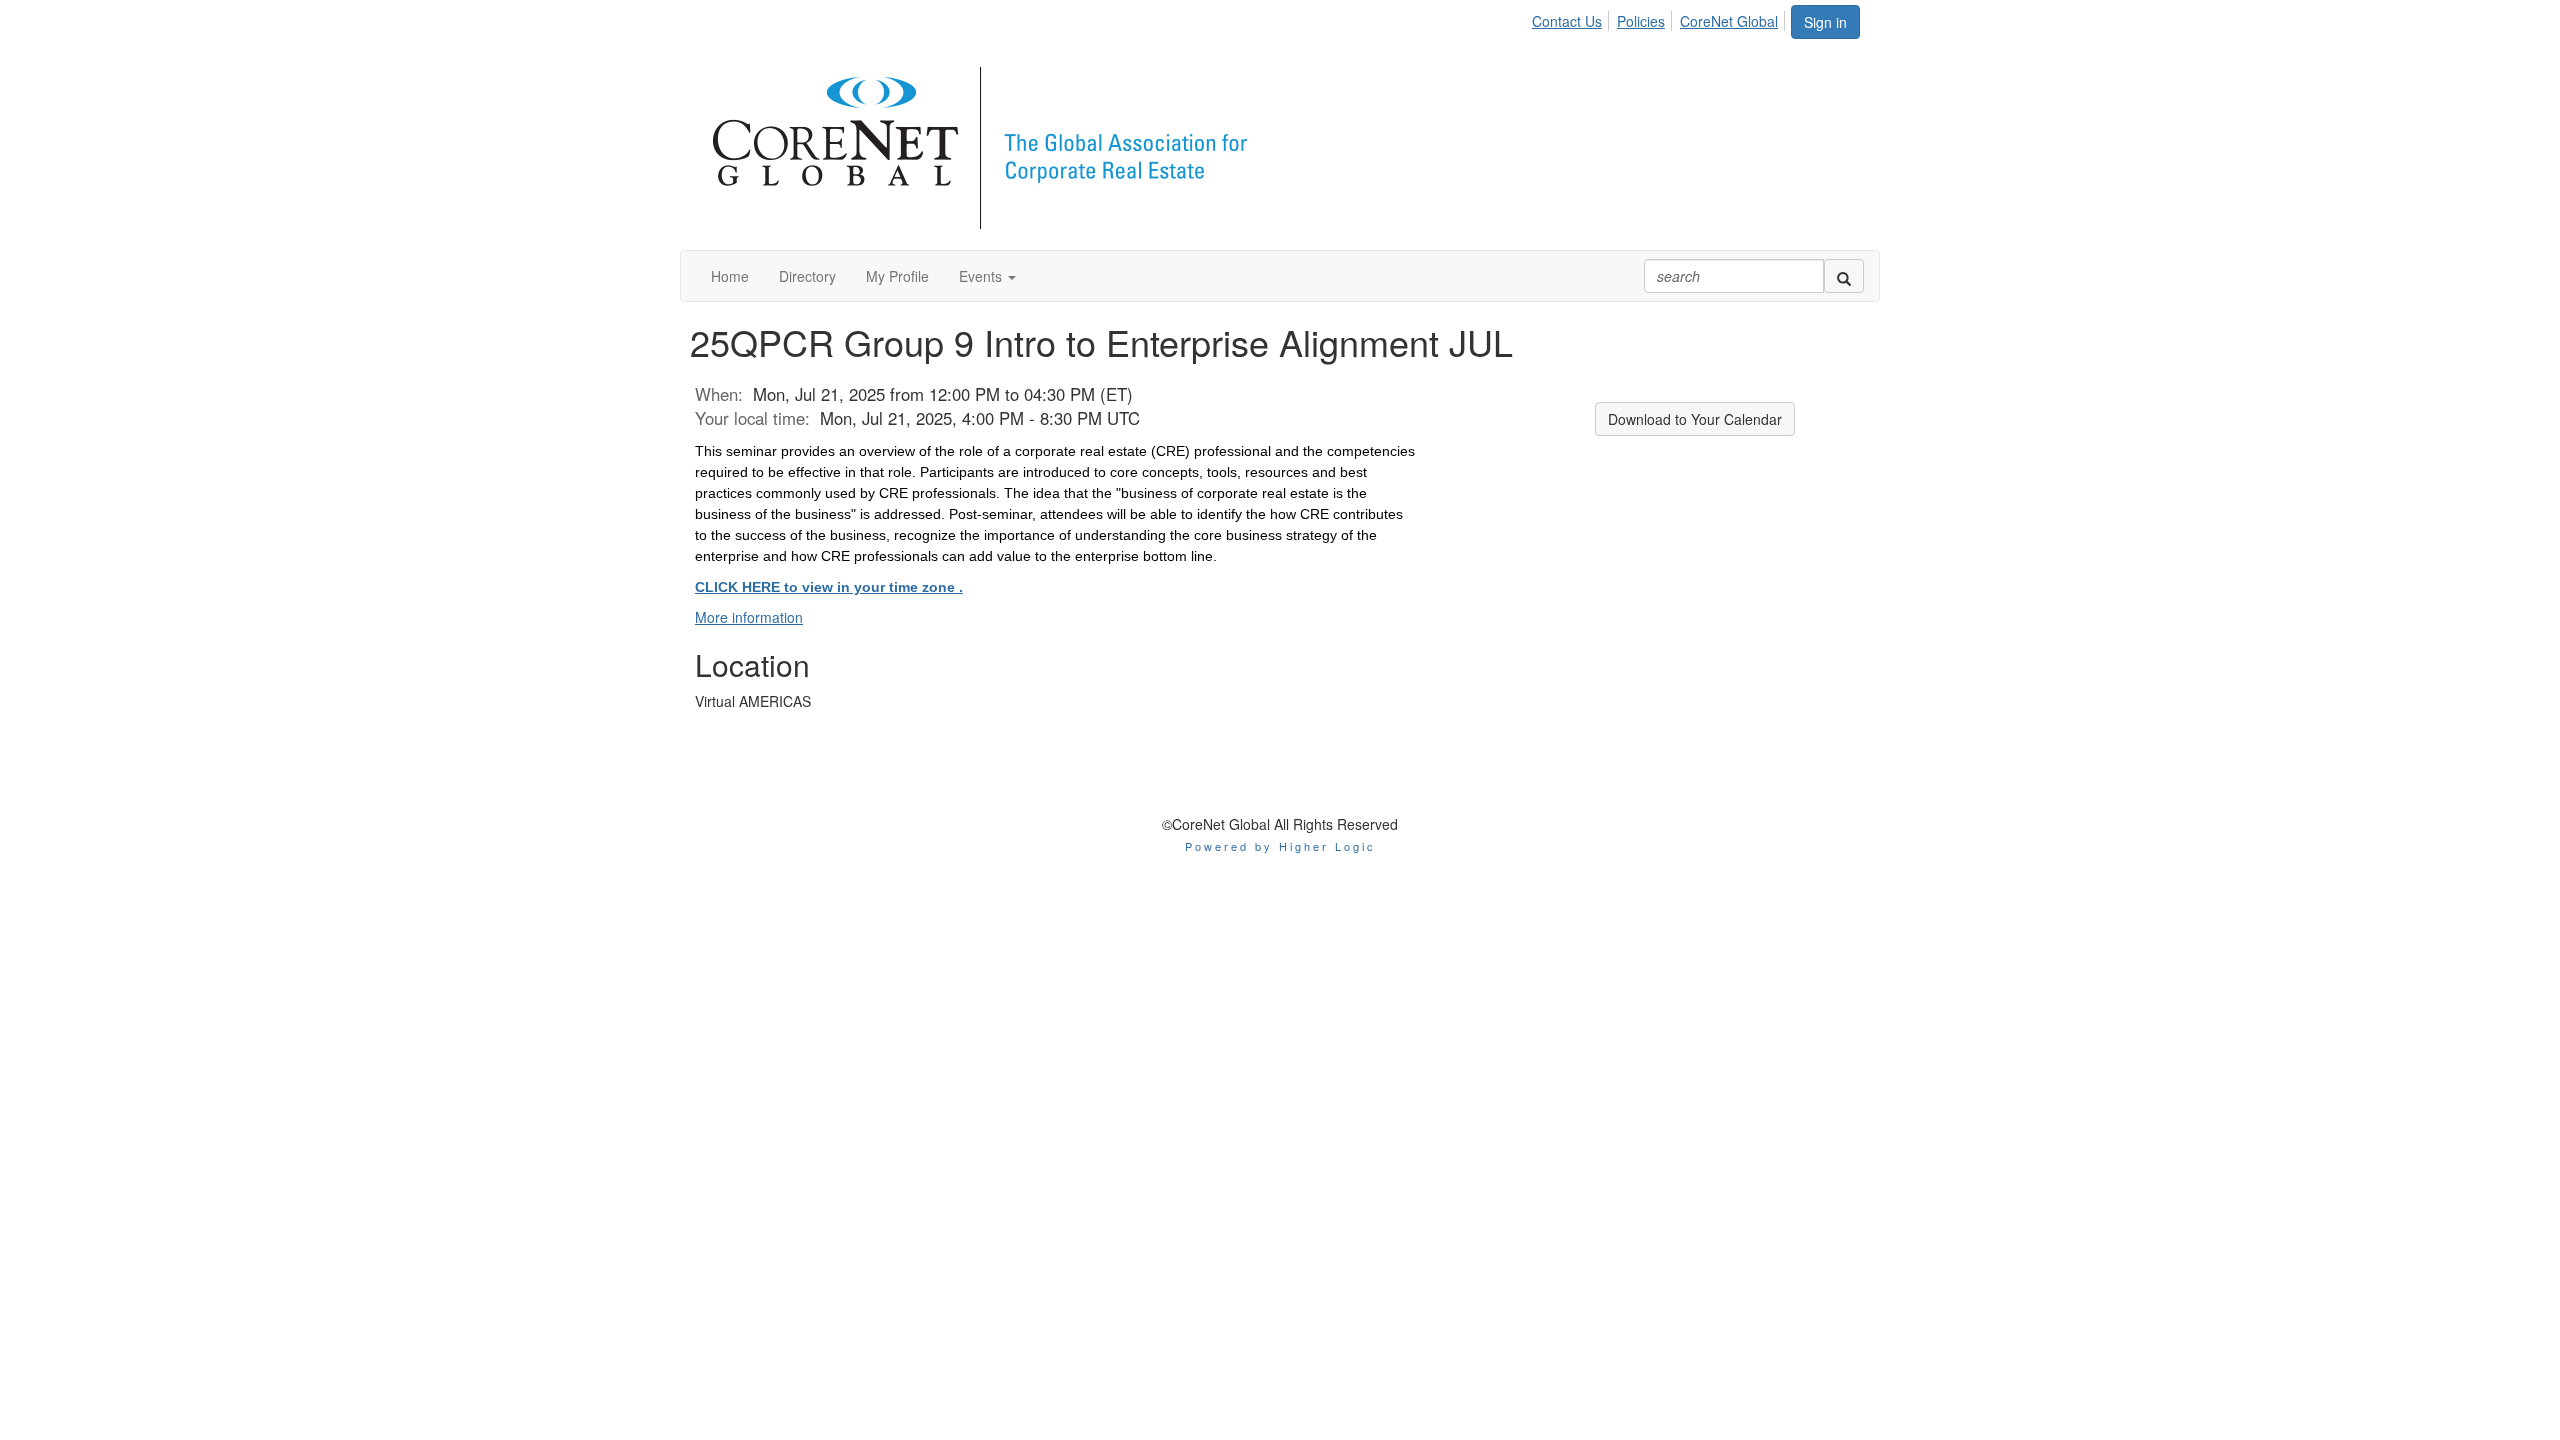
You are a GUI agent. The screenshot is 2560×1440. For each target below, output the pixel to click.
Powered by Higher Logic (1280, 846)
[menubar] (1660, 18)
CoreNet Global (1729, 21)
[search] (1844, 276)
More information (749, 617)
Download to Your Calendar (1695, 419)
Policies (1641, 21)
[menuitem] (1572, 18)
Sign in (1825, 22)
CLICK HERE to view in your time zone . (829, 587)
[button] (987, 276)
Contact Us (1567, 21)
